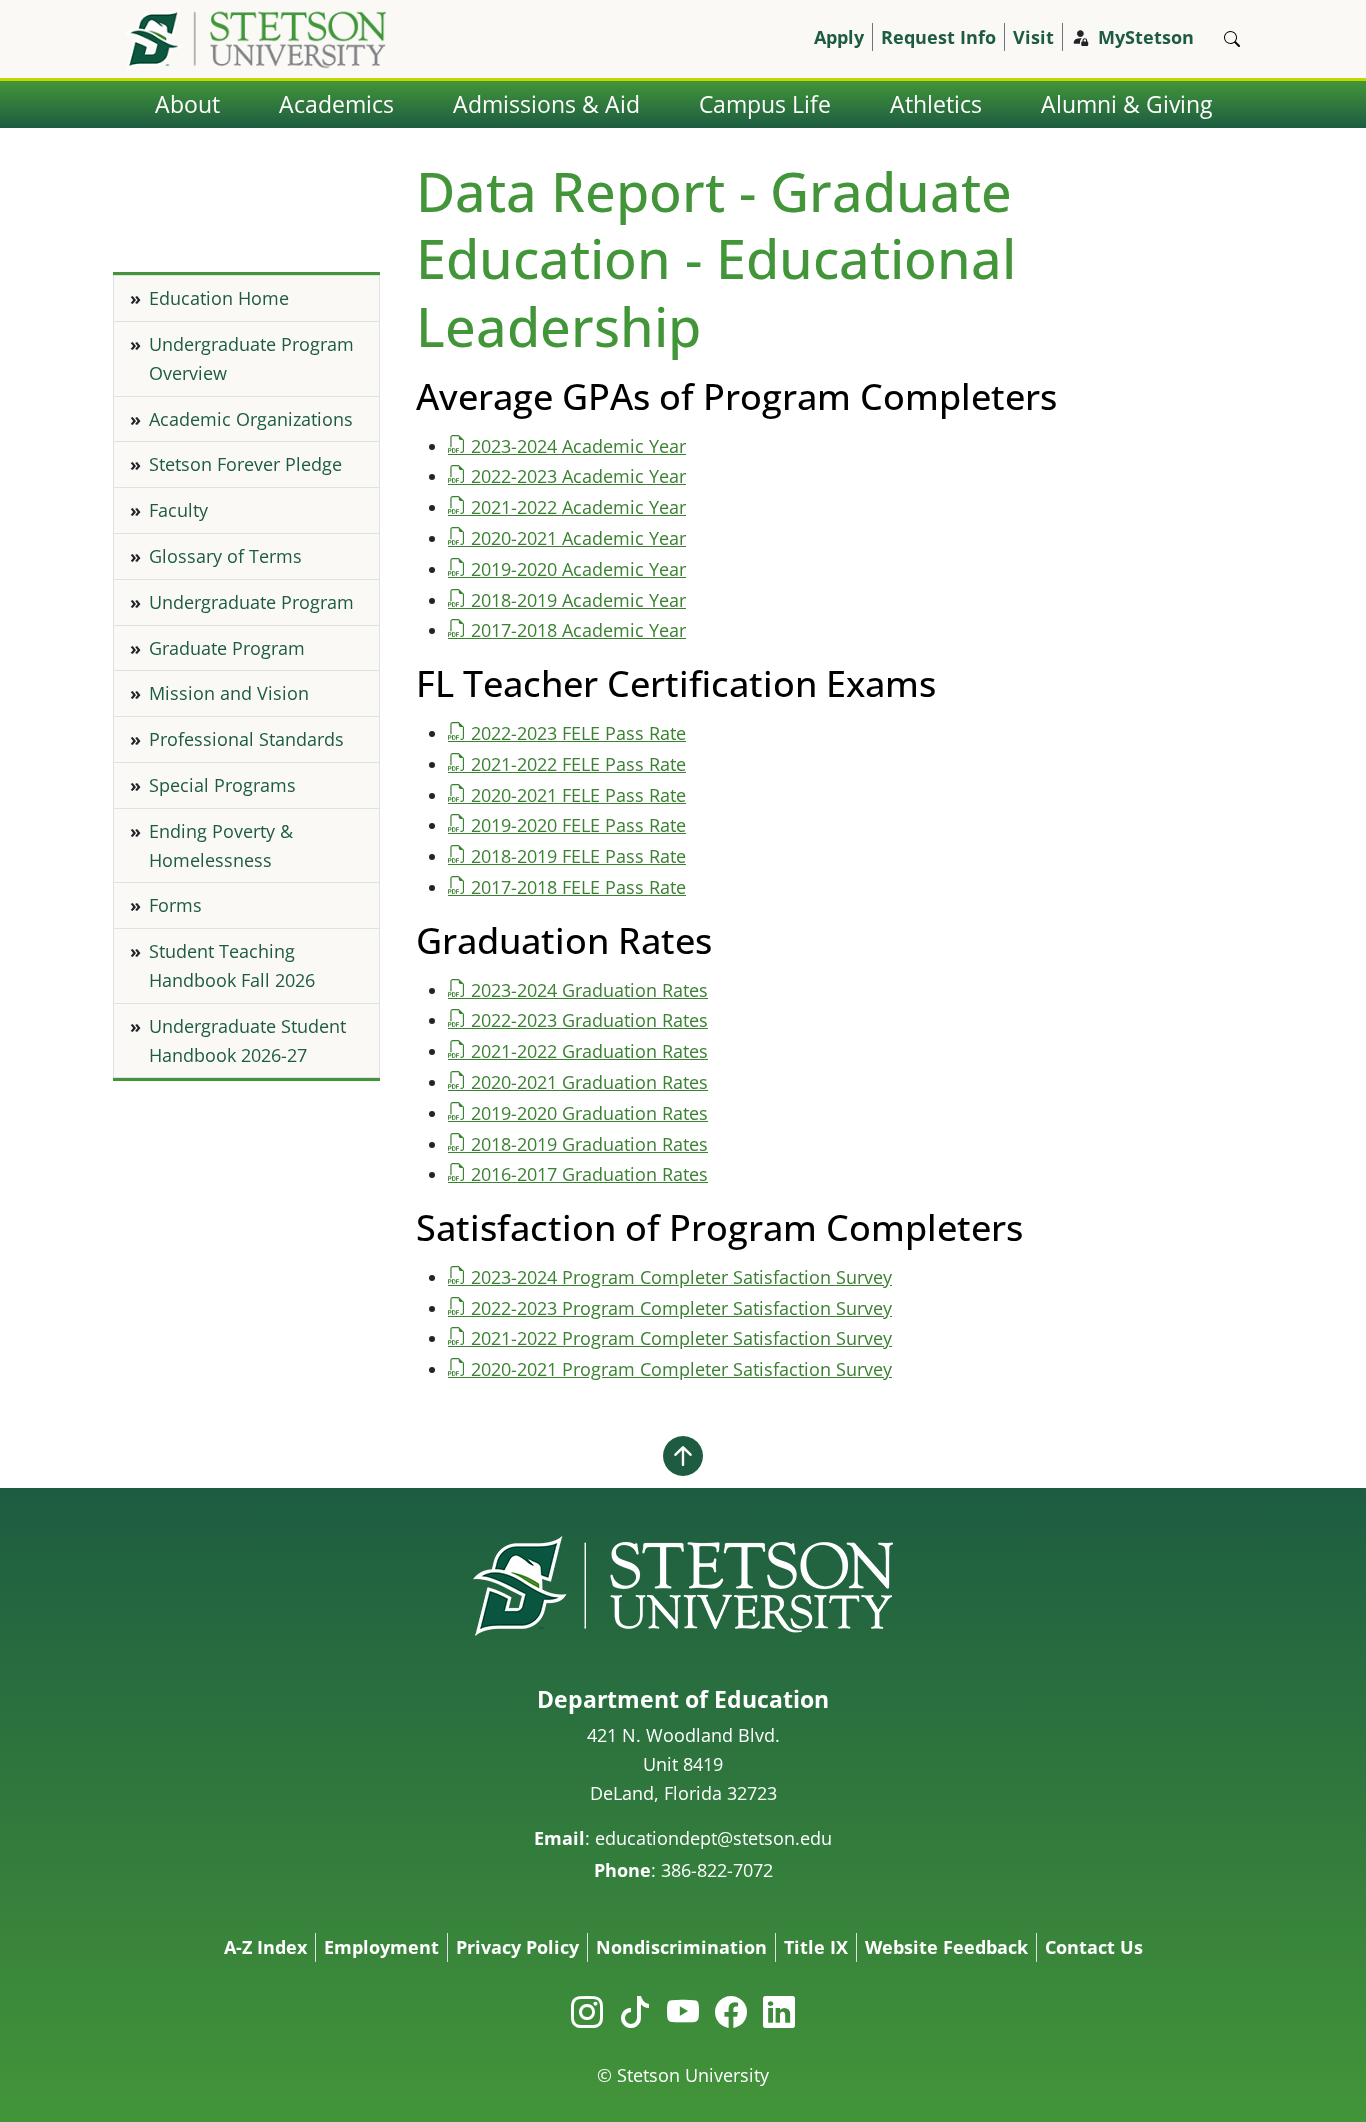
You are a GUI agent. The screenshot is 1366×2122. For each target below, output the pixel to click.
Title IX (816, 1947)
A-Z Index (265, 1947)
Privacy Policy (517, 1947)
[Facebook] (731, 2011)
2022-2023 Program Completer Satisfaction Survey (681, 1308)
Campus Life (765, 104)
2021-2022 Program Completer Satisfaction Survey (681, 1338)
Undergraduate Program (251, 602)
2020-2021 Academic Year (578, 538)
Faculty (178, 510)
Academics (336, 104)
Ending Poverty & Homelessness (221, 845)
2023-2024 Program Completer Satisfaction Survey (681, 1277)
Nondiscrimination (681, 1947)
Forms (175, 905)
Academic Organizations (251, 419)
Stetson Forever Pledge (245, 464)
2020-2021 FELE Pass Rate (578, 795)
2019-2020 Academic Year (578, 569)
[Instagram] (587, 2011)
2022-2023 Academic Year (578, 476)
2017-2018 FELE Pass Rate (578, 887)
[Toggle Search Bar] (1232, 39)
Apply (839, 37)
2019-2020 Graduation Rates (589, 1113)
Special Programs (222, 785)
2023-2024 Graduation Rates (589, 990)
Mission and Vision (229, 693)
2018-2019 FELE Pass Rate (578, 856)
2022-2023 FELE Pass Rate (578, 733)
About (187, 104)
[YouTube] (683, 2011)
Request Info (938, 37)
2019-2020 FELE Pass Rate (578, 825)
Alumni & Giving (1126, 104)
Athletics (936, 104)
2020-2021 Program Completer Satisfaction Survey (681, 1369)
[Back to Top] (683, 1455)
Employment (381, 1947)
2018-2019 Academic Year (578, 600)
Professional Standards (246, 739)
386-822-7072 (717, 1870)
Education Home (219, 298)
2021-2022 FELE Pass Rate (578, 764)
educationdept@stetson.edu (713, 1838)
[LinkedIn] (779, 2011)
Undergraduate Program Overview (251, 358)
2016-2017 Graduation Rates (589, 1174)
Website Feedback (946, 1947)
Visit (1033, 37)
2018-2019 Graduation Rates (589, 1144)
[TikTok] (635, 2011)
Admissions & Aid (546, 104)
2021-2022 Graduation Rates (589, 1051)
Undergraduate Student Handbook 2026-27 (247, 1040)
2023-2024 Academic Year (578, 446)
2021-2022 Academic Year (578, 507)
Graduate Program (227, 648)
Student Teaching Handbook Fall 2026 (232, 965)
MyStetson (1146, 37)
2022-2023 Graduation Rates (589, 1020)
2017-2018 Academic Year (578, 630)
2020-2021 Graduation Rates (589, 1082)
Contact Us (1094, 1947)
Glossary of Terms (225, 556)
